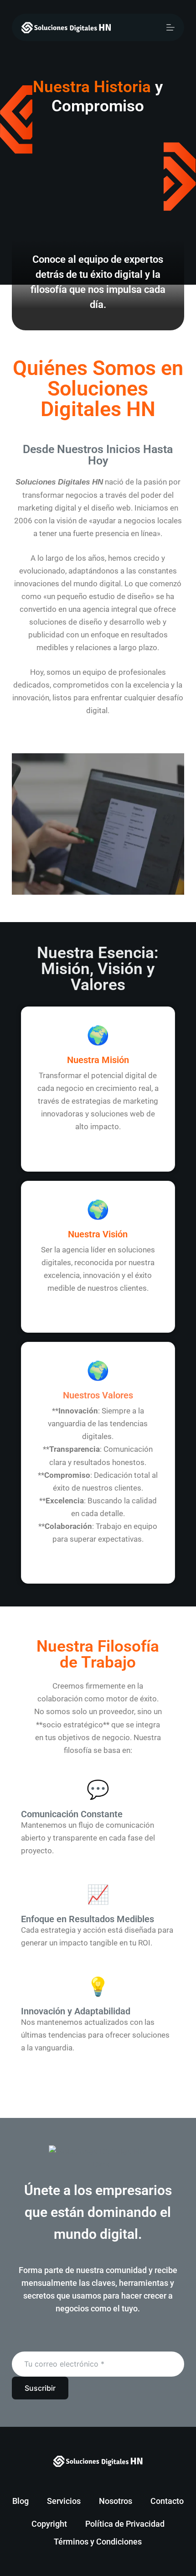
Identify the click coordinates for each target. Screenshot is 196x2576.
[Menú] (170, 27)
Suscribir (40, 2388)
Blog (21, 2501)
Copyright (49, 2524)
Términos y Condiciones (98, 2542)
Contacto (167, 2501)
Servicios (64, 2501)
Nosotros (116, 2501)
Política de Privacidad (125, 2524)
